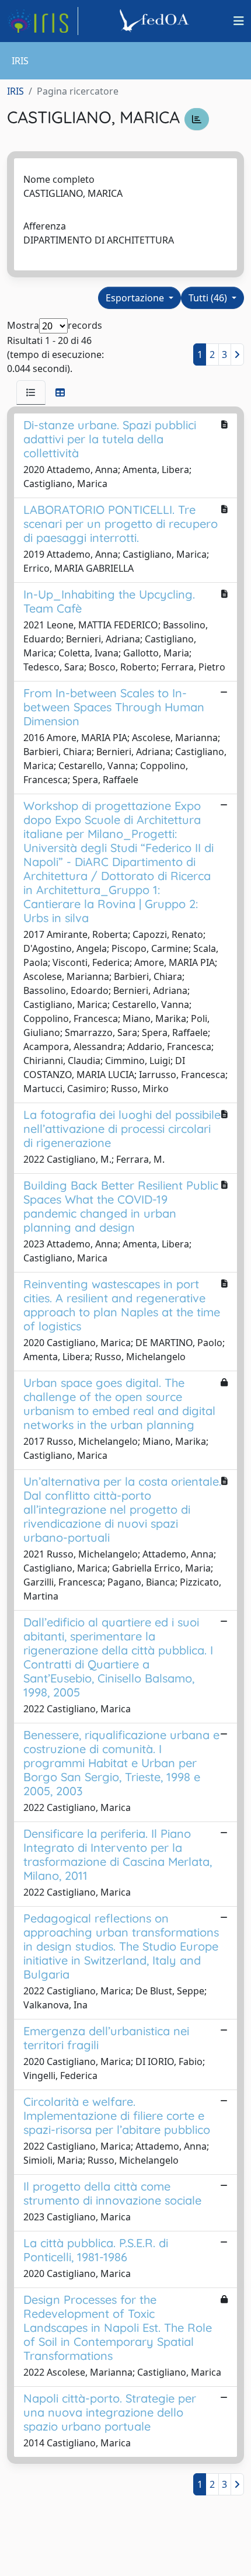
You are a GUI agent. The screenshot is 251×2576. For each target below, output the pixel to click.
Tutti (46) (209, 298)
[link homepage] (43, 21)
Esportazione (136, 298)
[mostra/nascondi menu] (239, 21)
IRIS (15, 91)
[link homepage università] (156, 21)
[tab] (31, 392)
